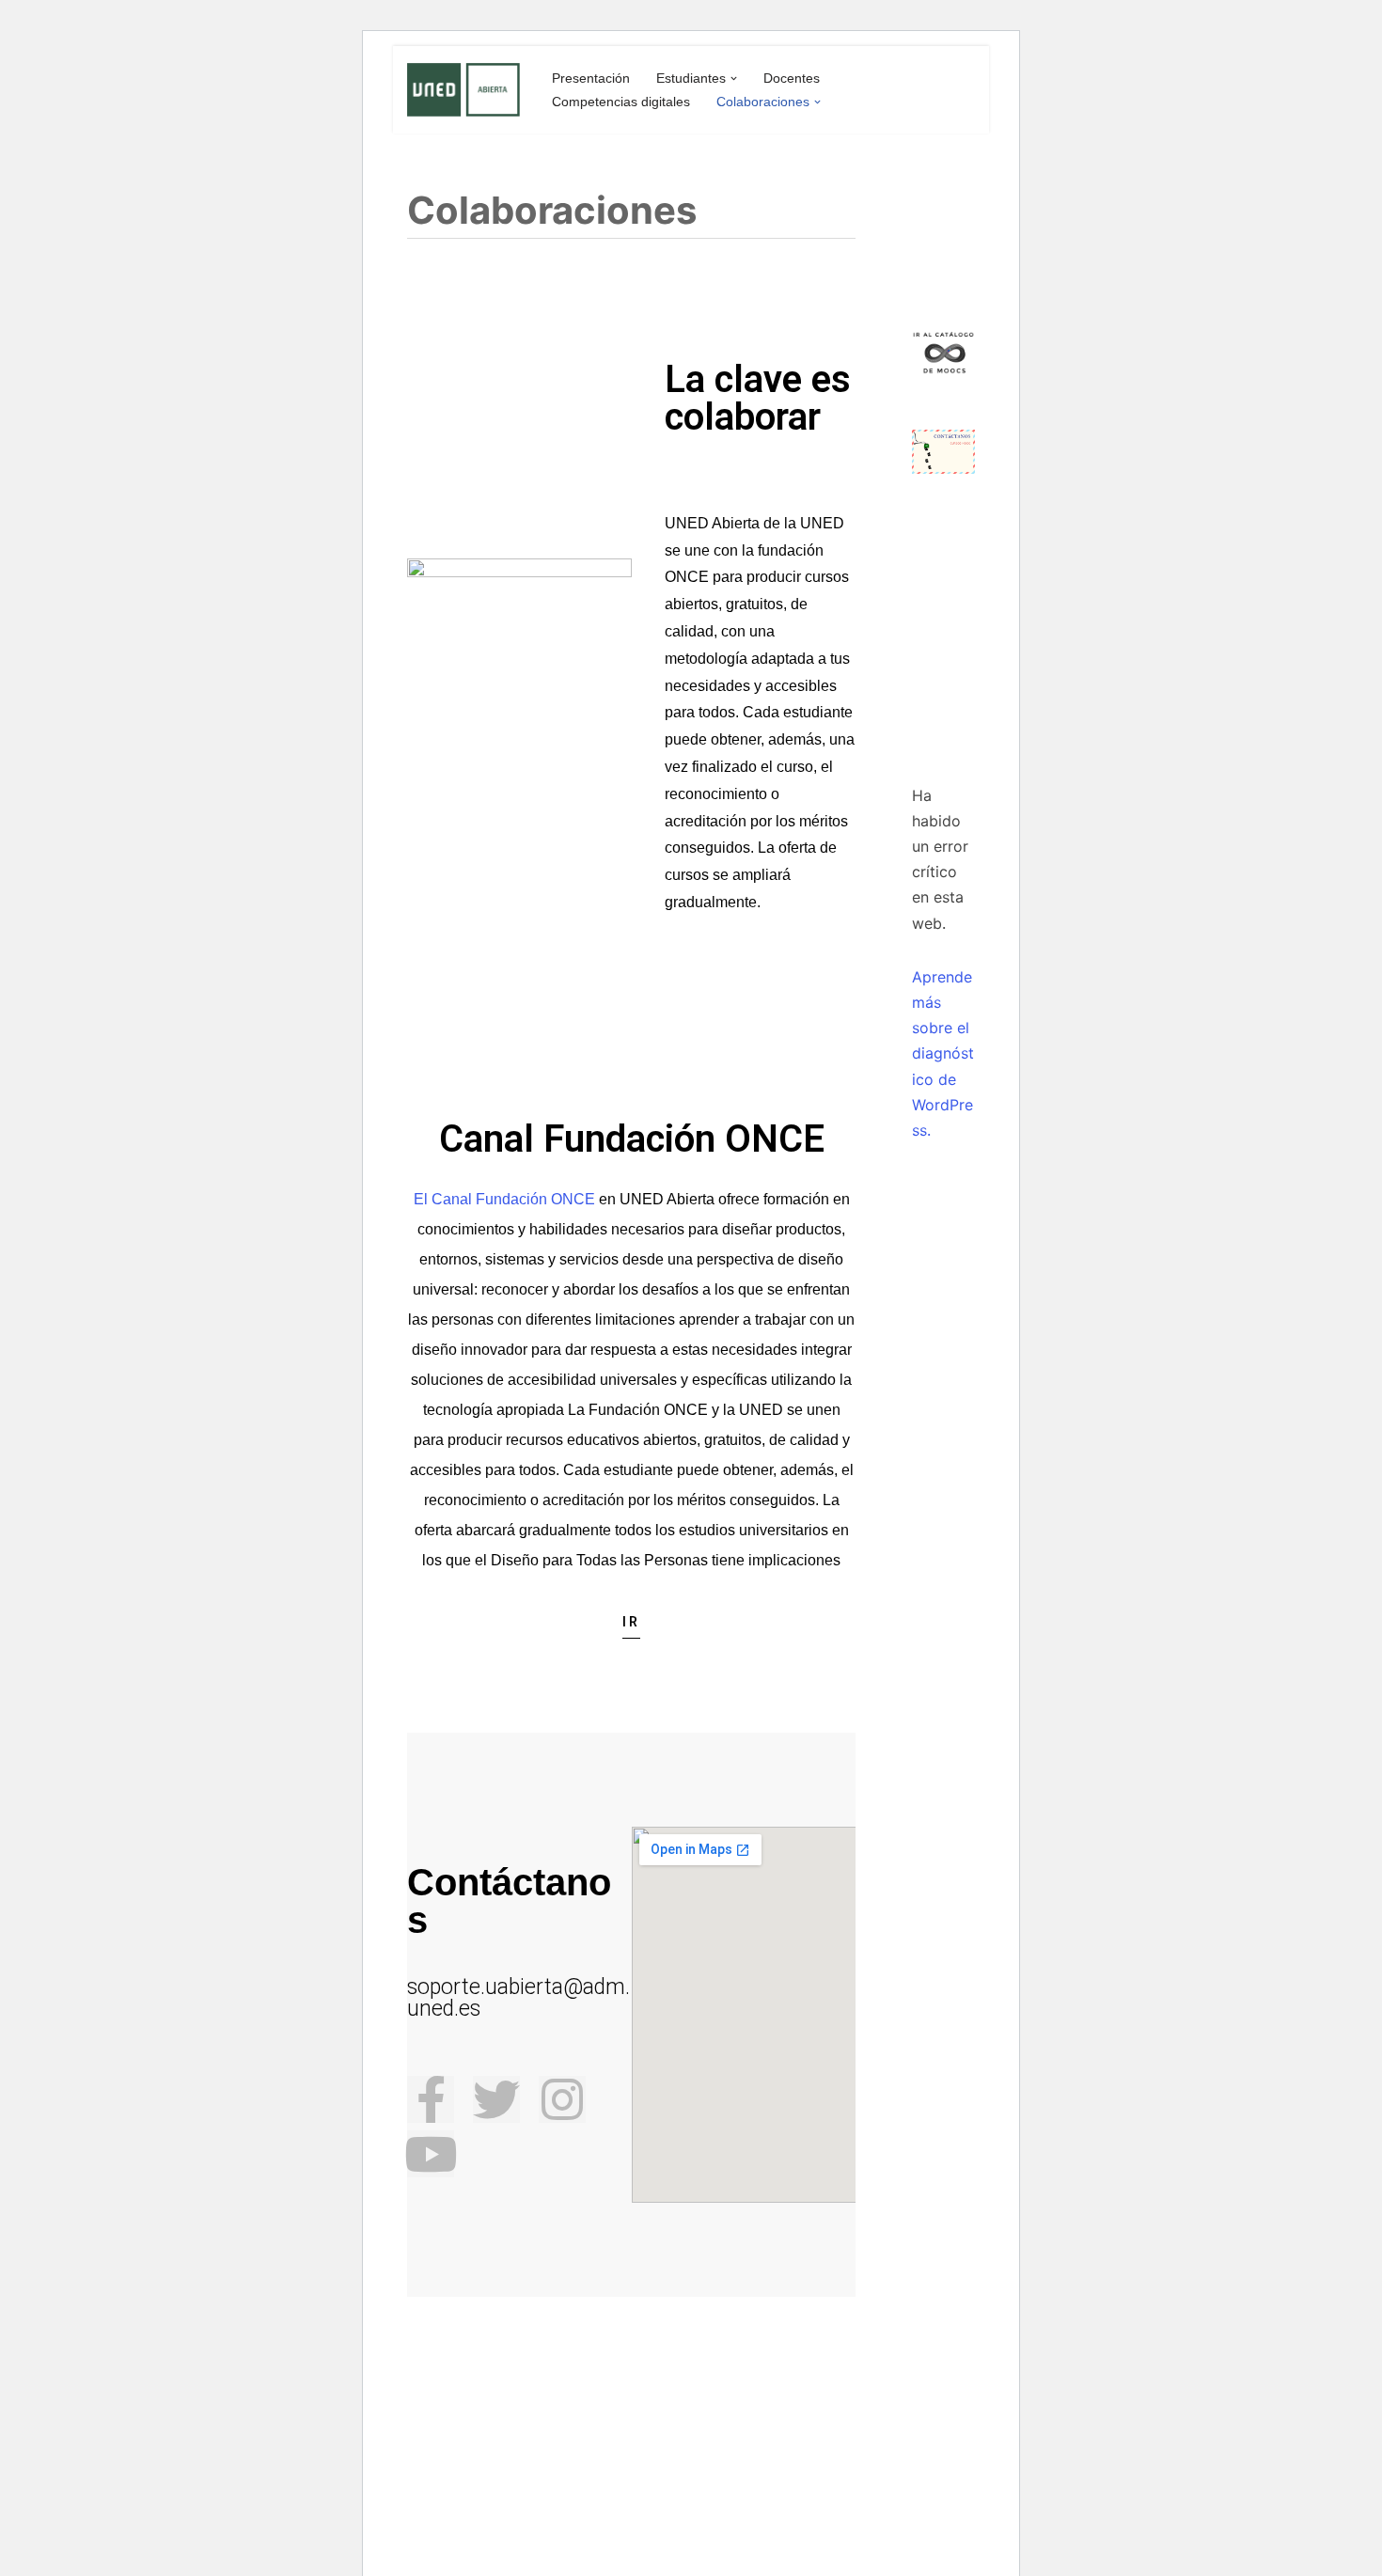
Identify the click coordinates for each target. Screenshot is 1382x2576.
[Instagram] (562, 2099)
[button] (734, 79)
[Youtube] (431, 2154)
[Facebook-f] (431, 2099)
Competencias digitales (621, 102)
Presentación (591, 78)
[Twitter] (496, 2099)
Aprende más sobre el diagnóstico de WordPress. (943, 1053)
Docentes (792, 78)
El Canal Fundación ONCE (504, 1199)
